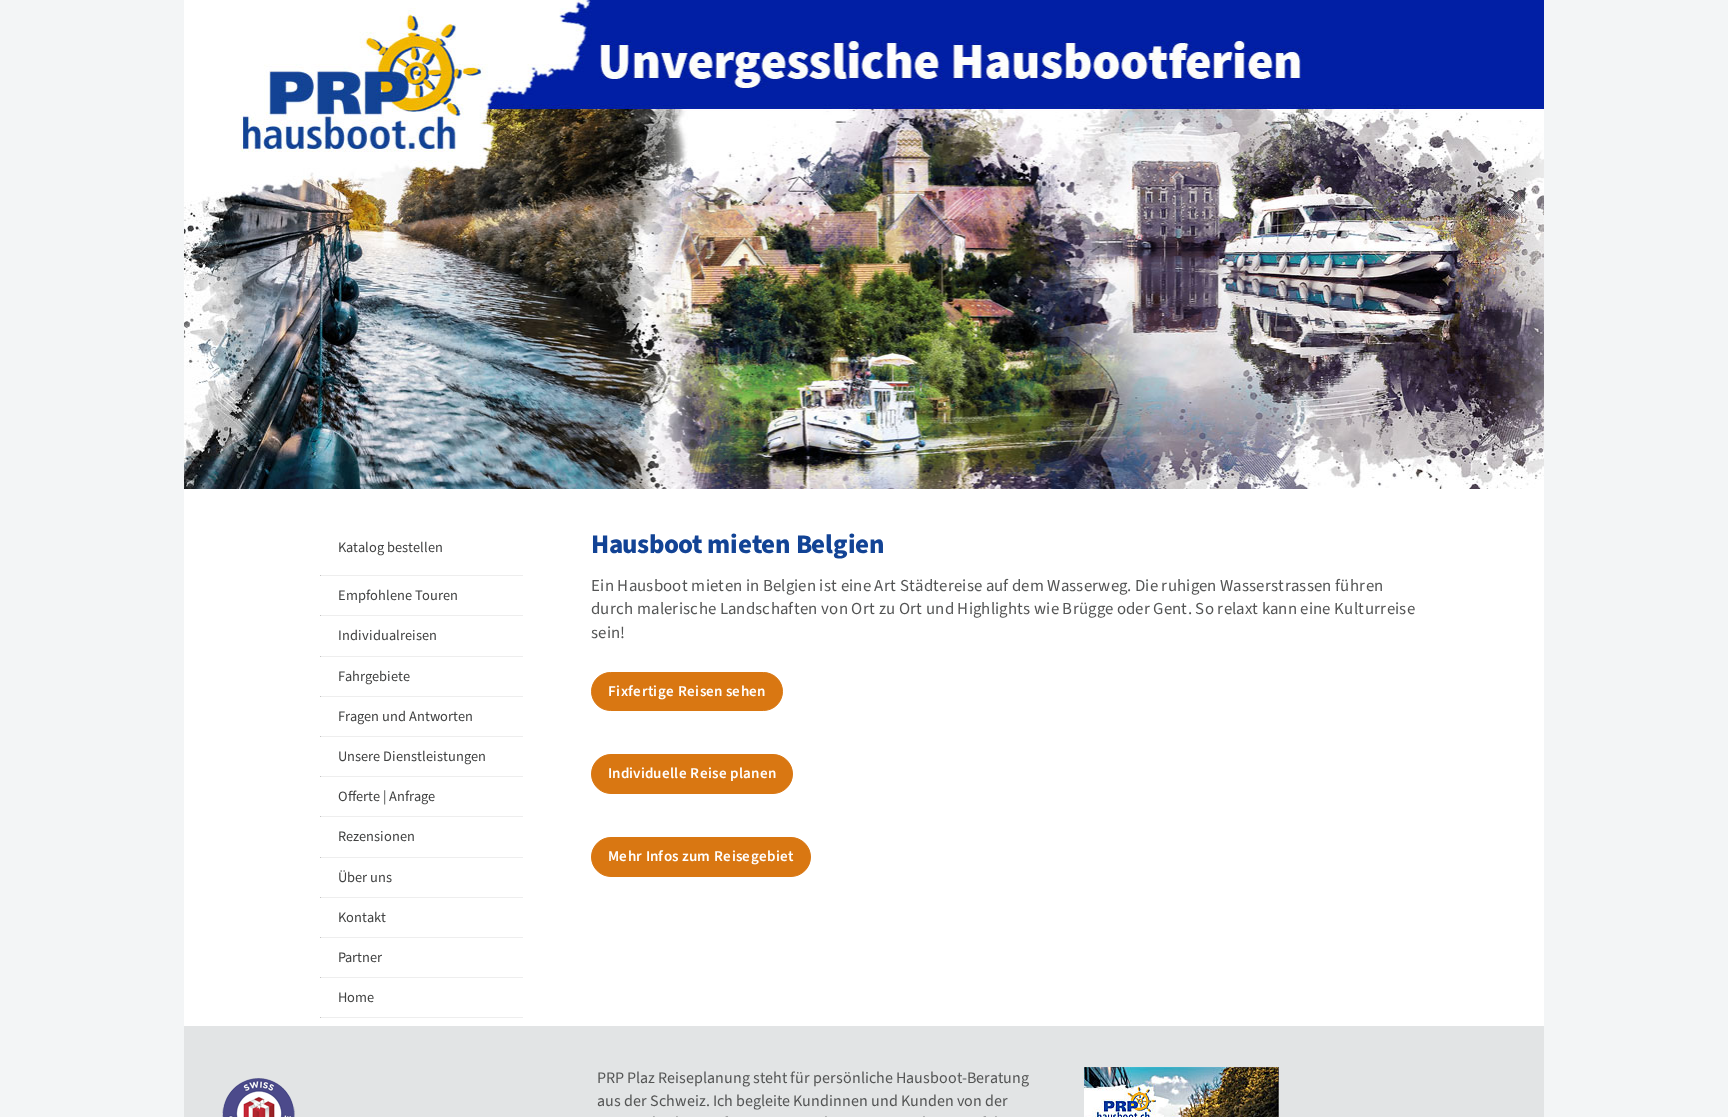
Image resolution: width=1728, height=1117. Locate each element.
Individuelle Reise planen (692, 773)
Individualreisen (387, 635)
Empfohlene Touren (398, 595)
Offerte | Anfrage (386, 796)
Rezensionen (376, 836)
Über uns (365, 877)
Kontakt (362, 917)
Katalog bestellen (390, 547)
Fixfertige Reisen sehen (687, 691)
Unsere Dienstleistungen (412, 756)
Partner (360, 957)
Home (356, 997)
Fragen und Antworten (405, 716)
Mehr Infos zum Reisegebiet (701, 856)
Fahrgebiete (374, 676)
